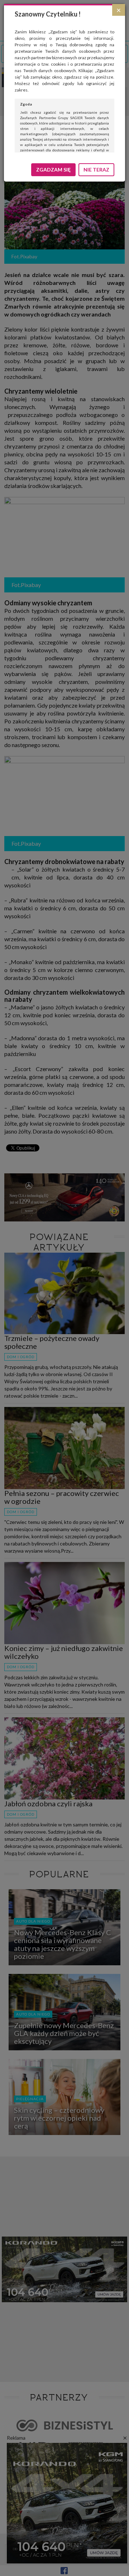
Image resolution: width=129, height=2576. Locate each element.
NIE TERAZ (96, 170)
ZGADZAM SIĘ (53, 170)
